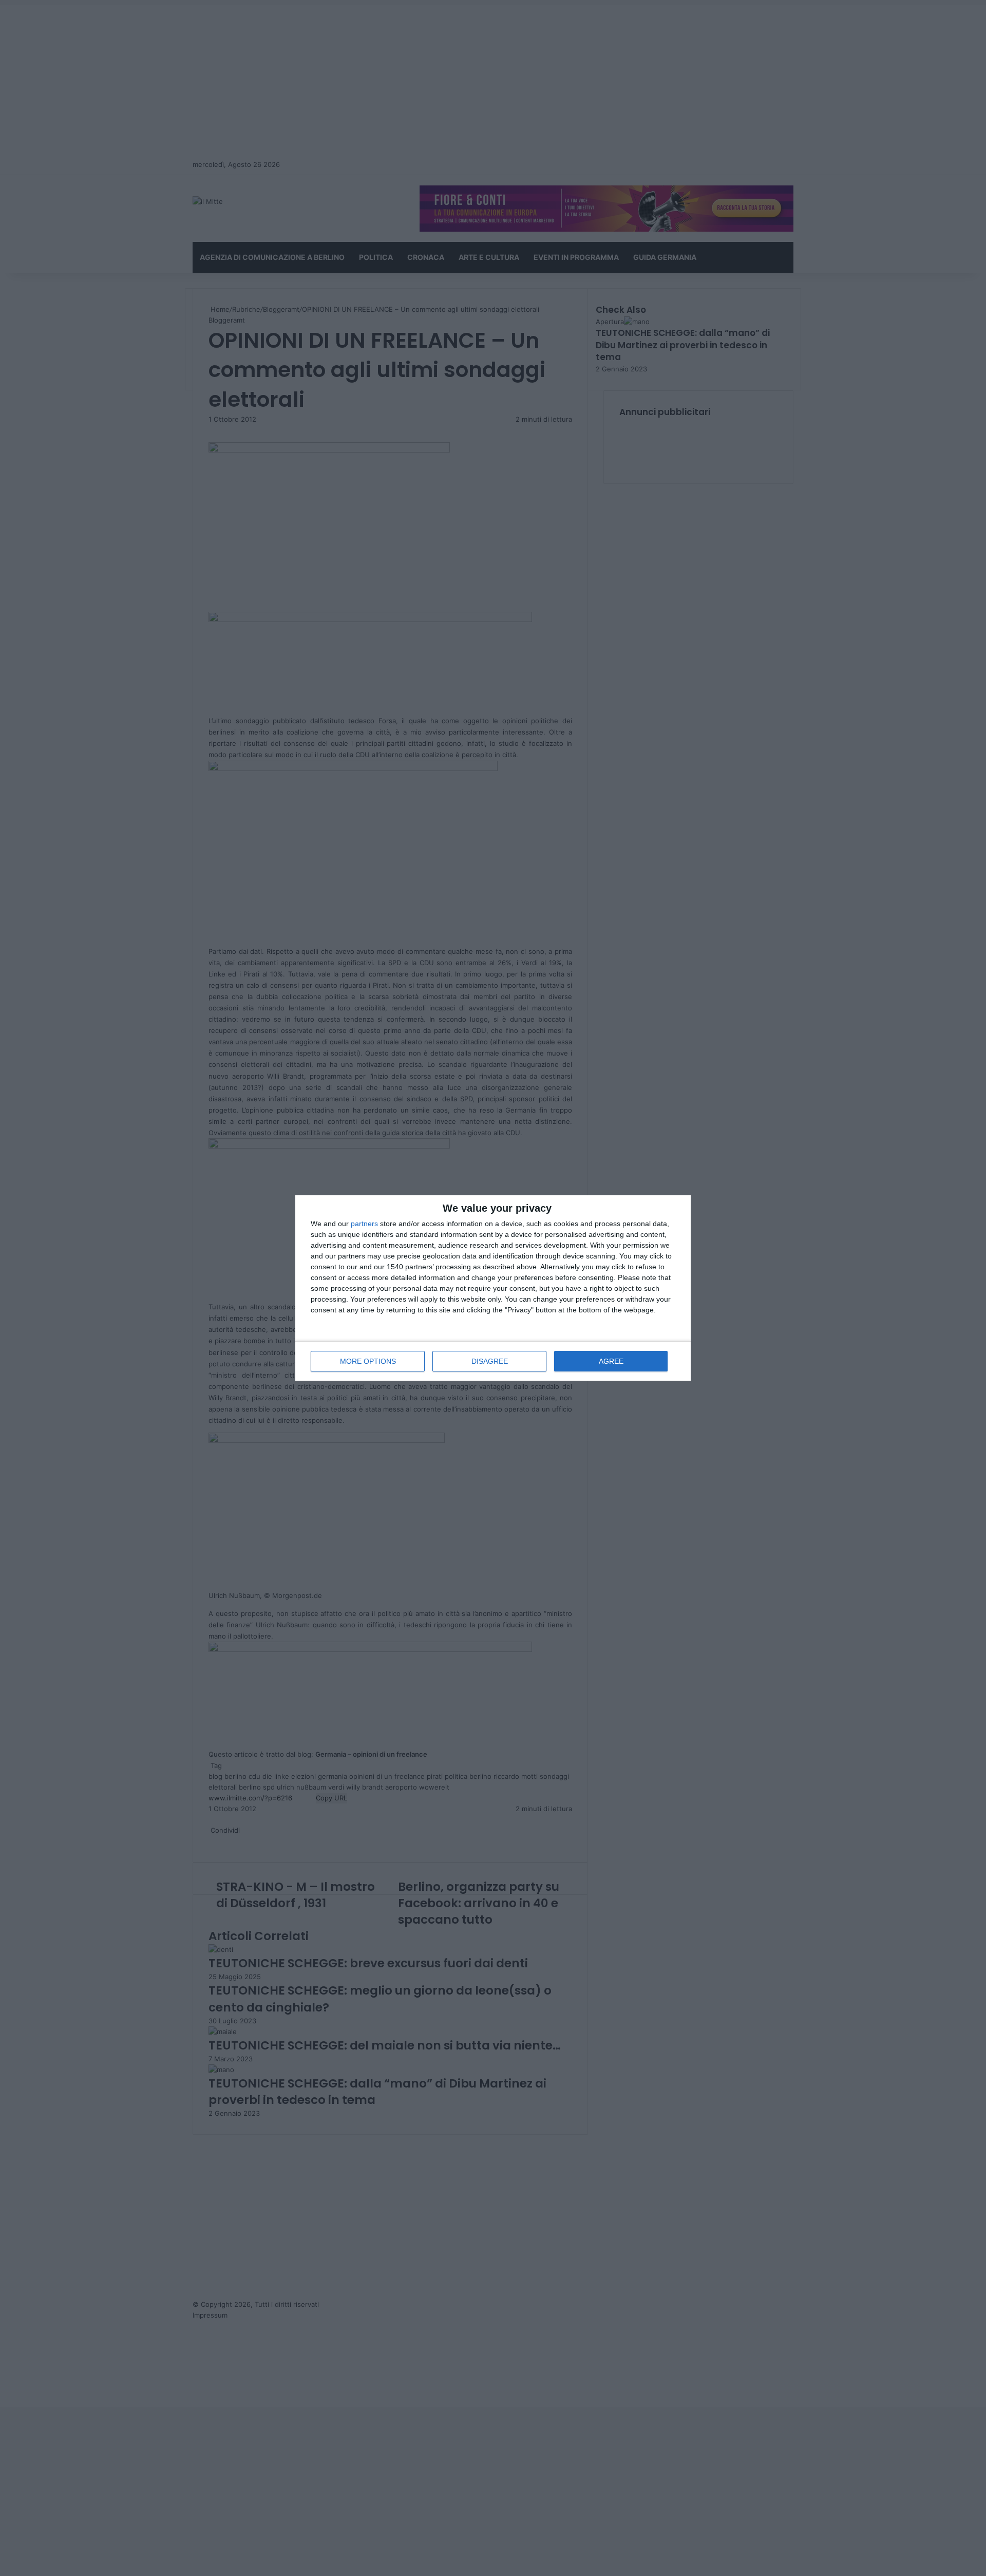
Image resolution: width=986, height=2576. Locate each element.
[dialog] (493, 1288)
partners (364, 1224)
